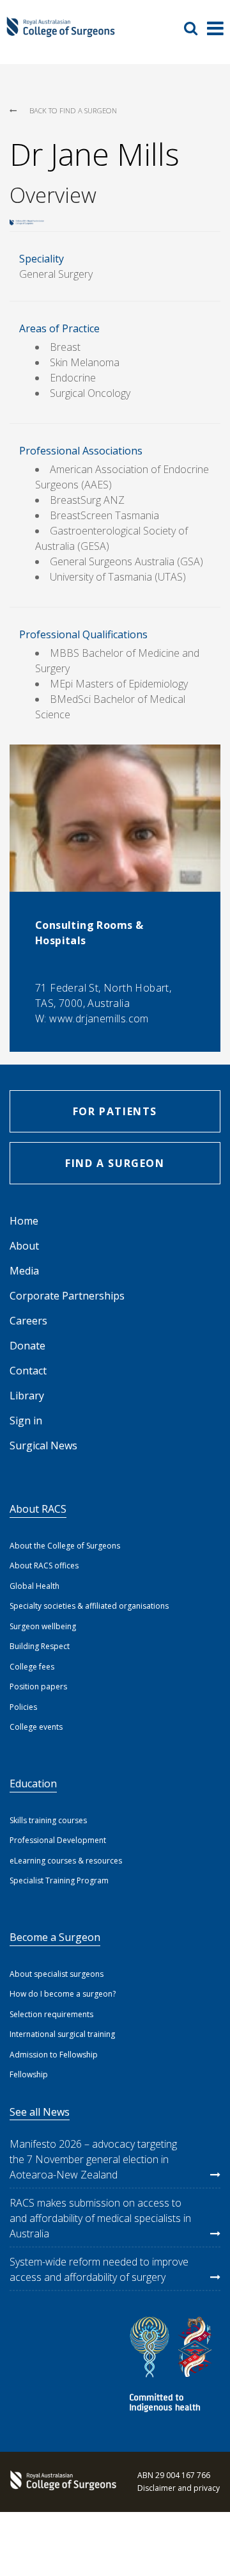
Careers (28, 1321)
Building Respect (40, 1646)
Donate (27, 1346)
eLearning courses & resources (66, 1861)
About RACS (38, 1509)
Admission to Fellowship (54, 2055)
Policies (23, 1707)
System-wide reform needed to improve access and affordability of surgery (99, 2269)
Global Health (34, 1586)
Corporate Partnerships (67, 1296)
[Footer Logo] (61, 2482)
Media (24, 1271)
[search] (195, 28)
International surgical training (62, 2034)
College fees (32, 1667)
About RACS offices (44, 1566)
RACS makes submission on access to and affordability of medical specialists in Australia (100, 2218)
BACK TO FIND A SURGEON (73, 110)
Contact (28, 1371)
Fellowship (29, 2074)
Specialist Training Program (59, 1880)
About (24, 1246)
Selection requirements (51, 2014)
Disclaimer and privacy (179, 2488)
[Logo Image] (61, 33)
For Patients (115, 1111)
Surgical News (43, 1445)
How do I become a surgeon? (63, 1994)
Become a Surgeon (55, 1937)
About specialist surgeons (57, 1974)
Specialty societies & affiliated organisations (89, 1606)
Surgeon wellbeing (43, 1626)
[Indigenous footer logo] (172, 2366)
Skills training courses (48, 1820)
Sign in (26, 1421)
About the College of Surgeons (65, 1546)
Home (24, 1221)
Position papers (38, 1686)
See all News (40, 2112)
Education (33, 1783)
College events (36, 1727)
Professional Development (58, 1840)
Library (27, 1396)
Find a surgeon (115, 1163)
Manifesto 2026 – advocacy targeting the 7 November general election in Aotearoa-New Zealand (93, 2159)
